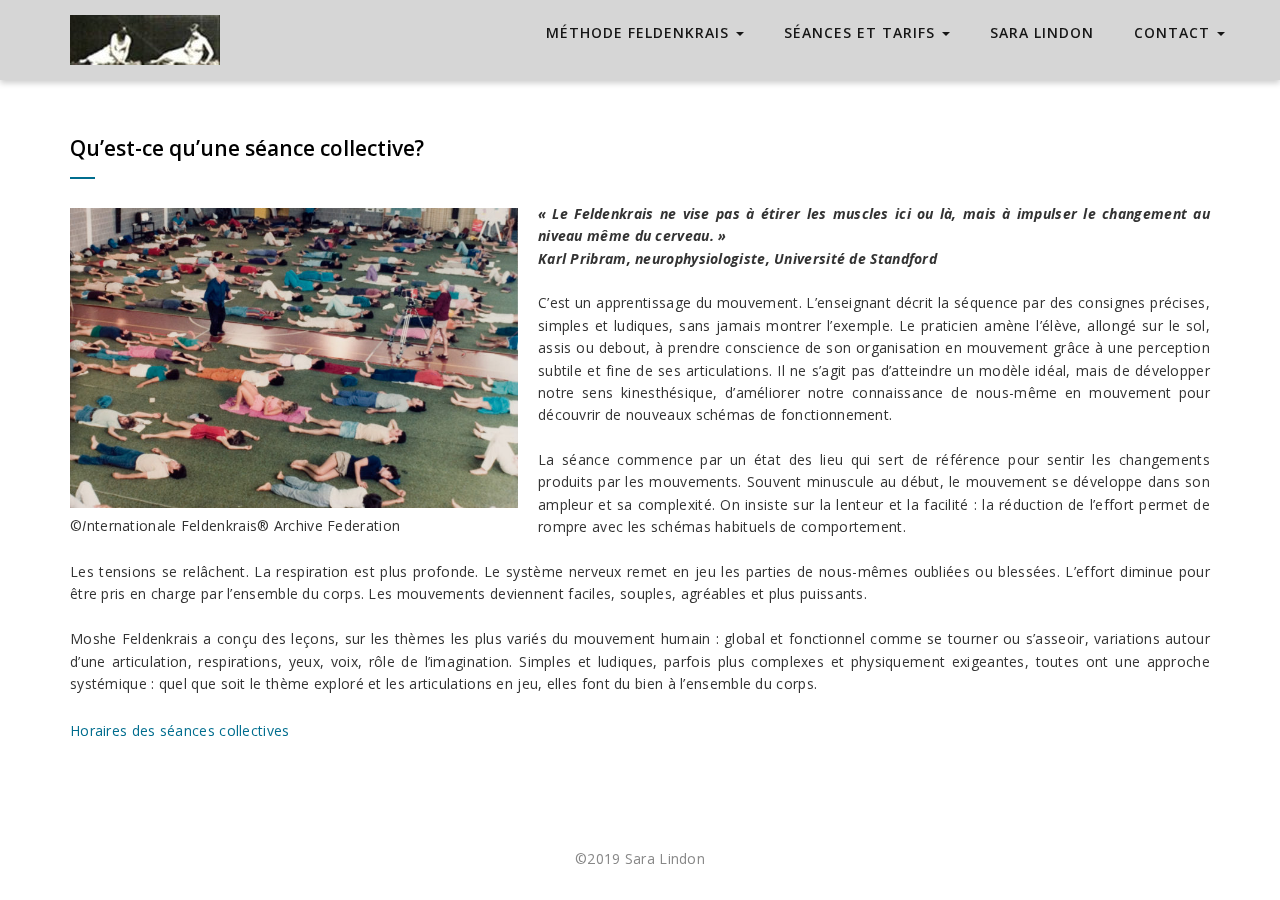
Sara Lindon (1042, 32)
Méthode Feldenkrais (640, 32)
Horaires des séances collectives (180, 730)
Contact (1174, 32)
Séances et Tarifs (862, 32)
